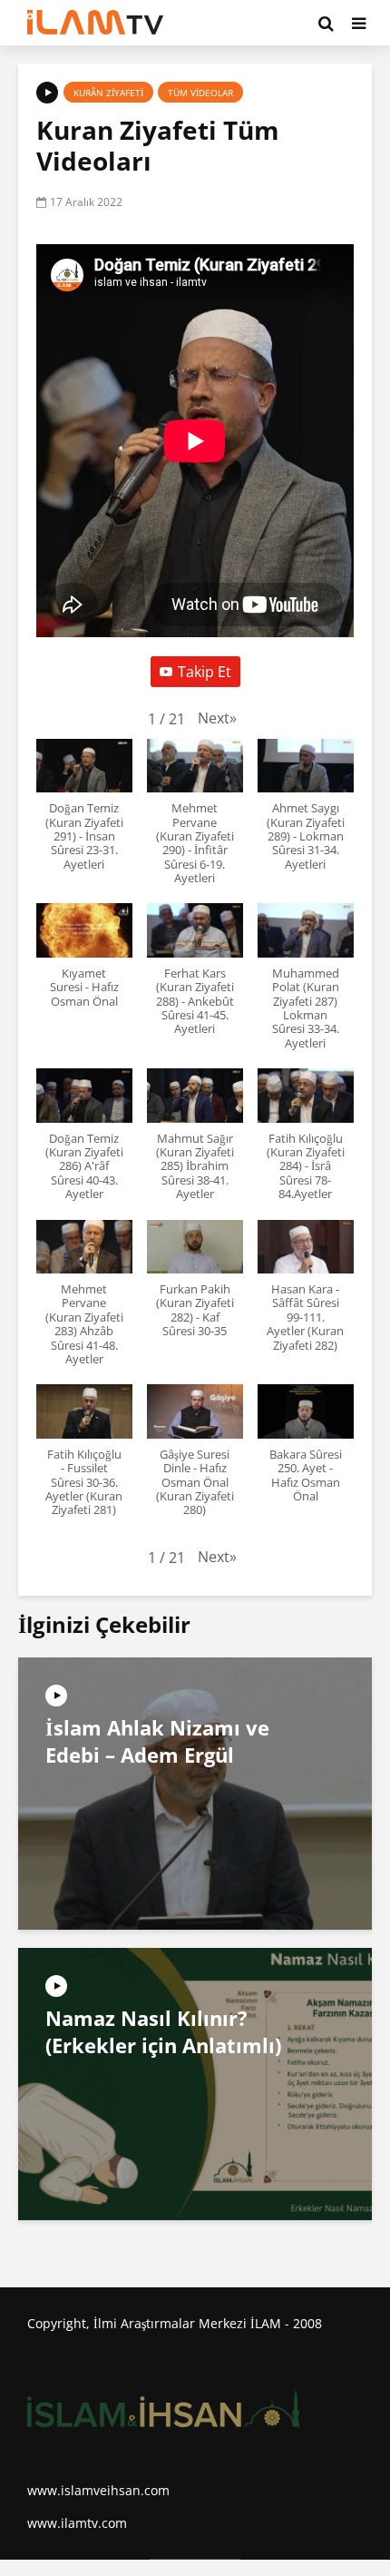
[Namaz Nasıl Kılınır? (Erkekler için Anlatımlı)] (195, 2083)
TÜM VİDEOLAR (200, 93)
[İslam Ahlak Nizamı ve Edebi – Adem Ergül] (195, 1793)
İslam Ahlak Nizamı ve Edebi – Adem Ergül (157, 1741)
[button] (217, 718)
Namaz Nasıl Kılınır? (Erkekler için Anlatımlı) (163, 2031)
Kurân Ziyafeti (108, 93)
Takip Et (205, 672)
